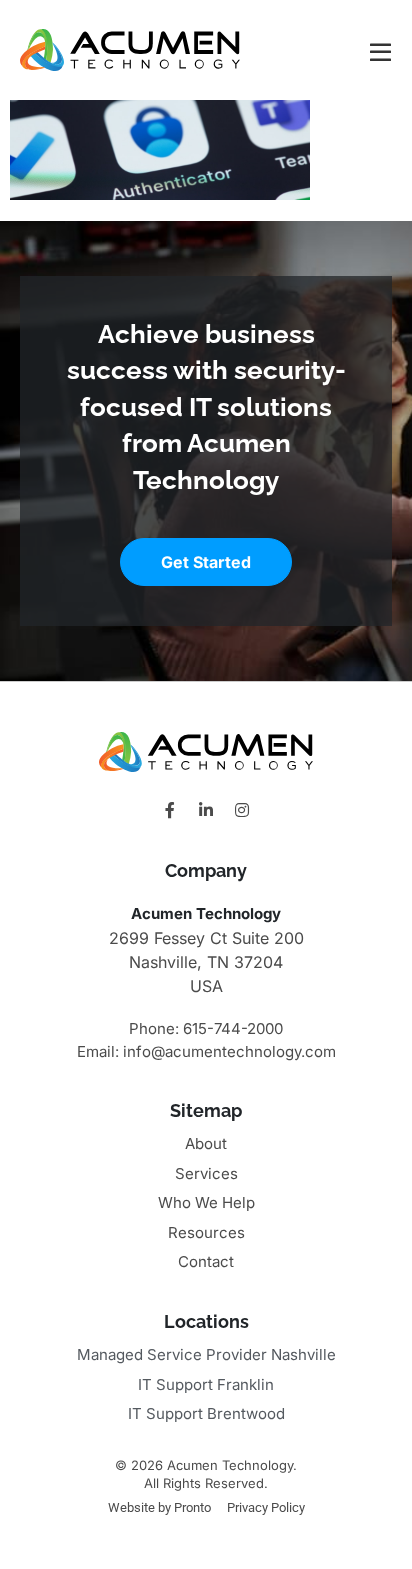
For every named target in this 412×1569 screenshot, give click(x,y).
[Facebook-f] (170, 810)
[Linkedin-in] (206, 810)
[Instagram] (242, 810)
